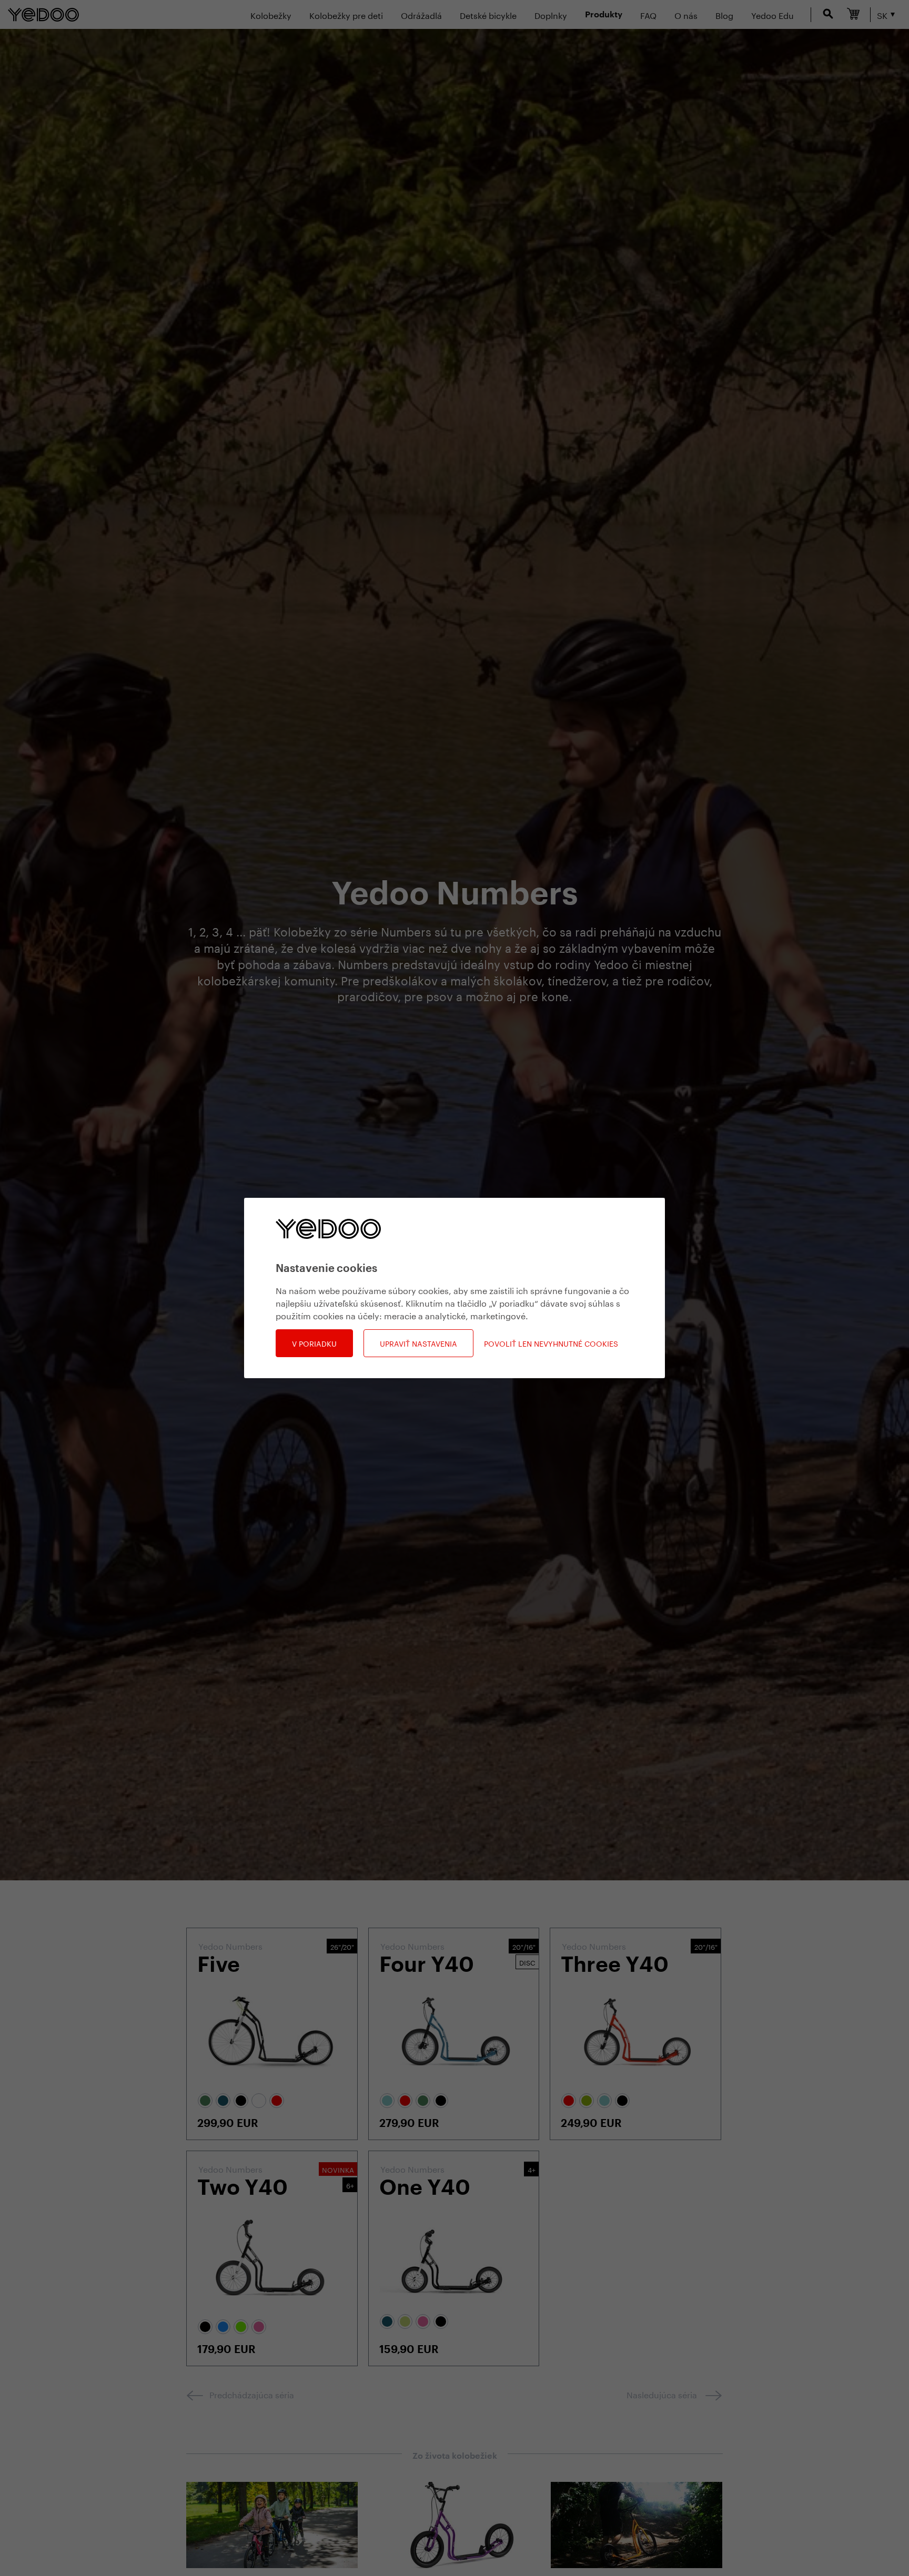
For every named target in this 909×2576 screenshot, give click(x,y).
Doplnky (551, 14)
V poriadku (314, 1343)
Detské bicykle (488, 14)
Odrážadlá (421, 14)
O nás (686, 14)
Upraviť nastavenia (418, 1343)
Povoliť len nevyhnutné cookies (551, 1343)
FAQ (648, 14)
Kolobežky (271, 14)
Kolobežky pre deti (346, 14)
